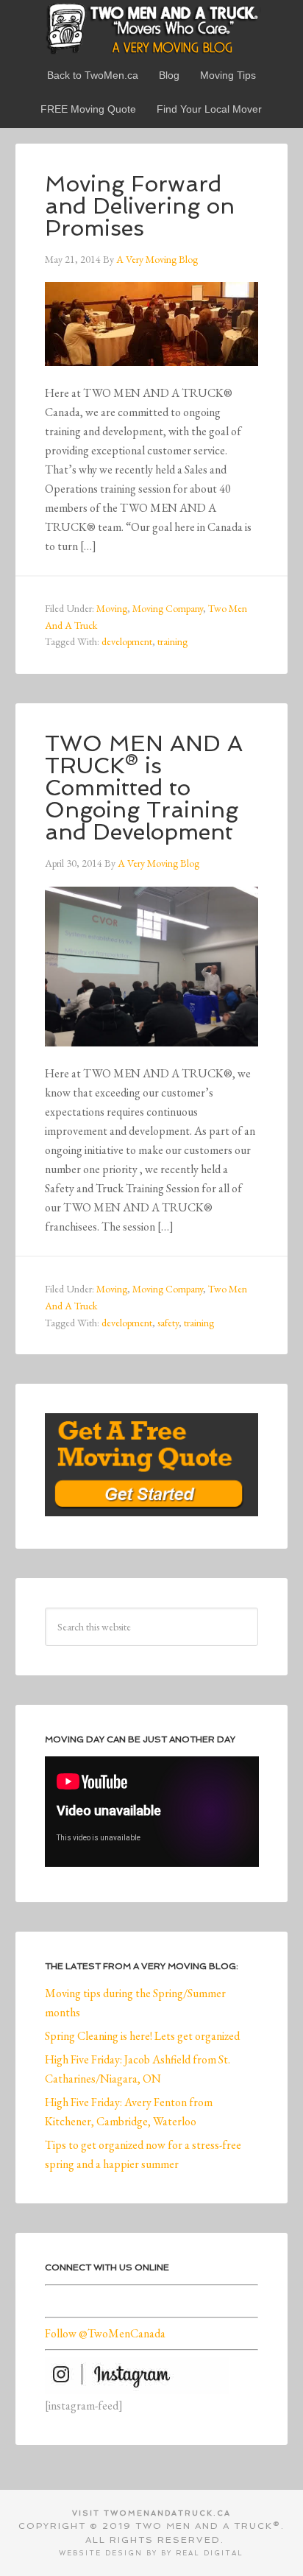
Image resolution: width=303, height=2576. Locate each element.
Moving (112, 608)
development (127, 641)
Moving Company (168, 608)
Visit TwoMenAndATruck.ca (151, 2513)
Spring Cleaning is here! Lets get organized (142, 2036)
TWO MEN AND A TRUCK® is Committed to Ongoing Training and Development (144, 788)
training (172, 641)
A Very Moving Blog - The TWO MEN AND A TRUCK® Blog (152, 28)
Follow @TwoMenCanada (105, 2333)
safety (168, 1323)
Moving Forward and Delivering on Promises (140, 206)
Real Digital (210, 2553)
